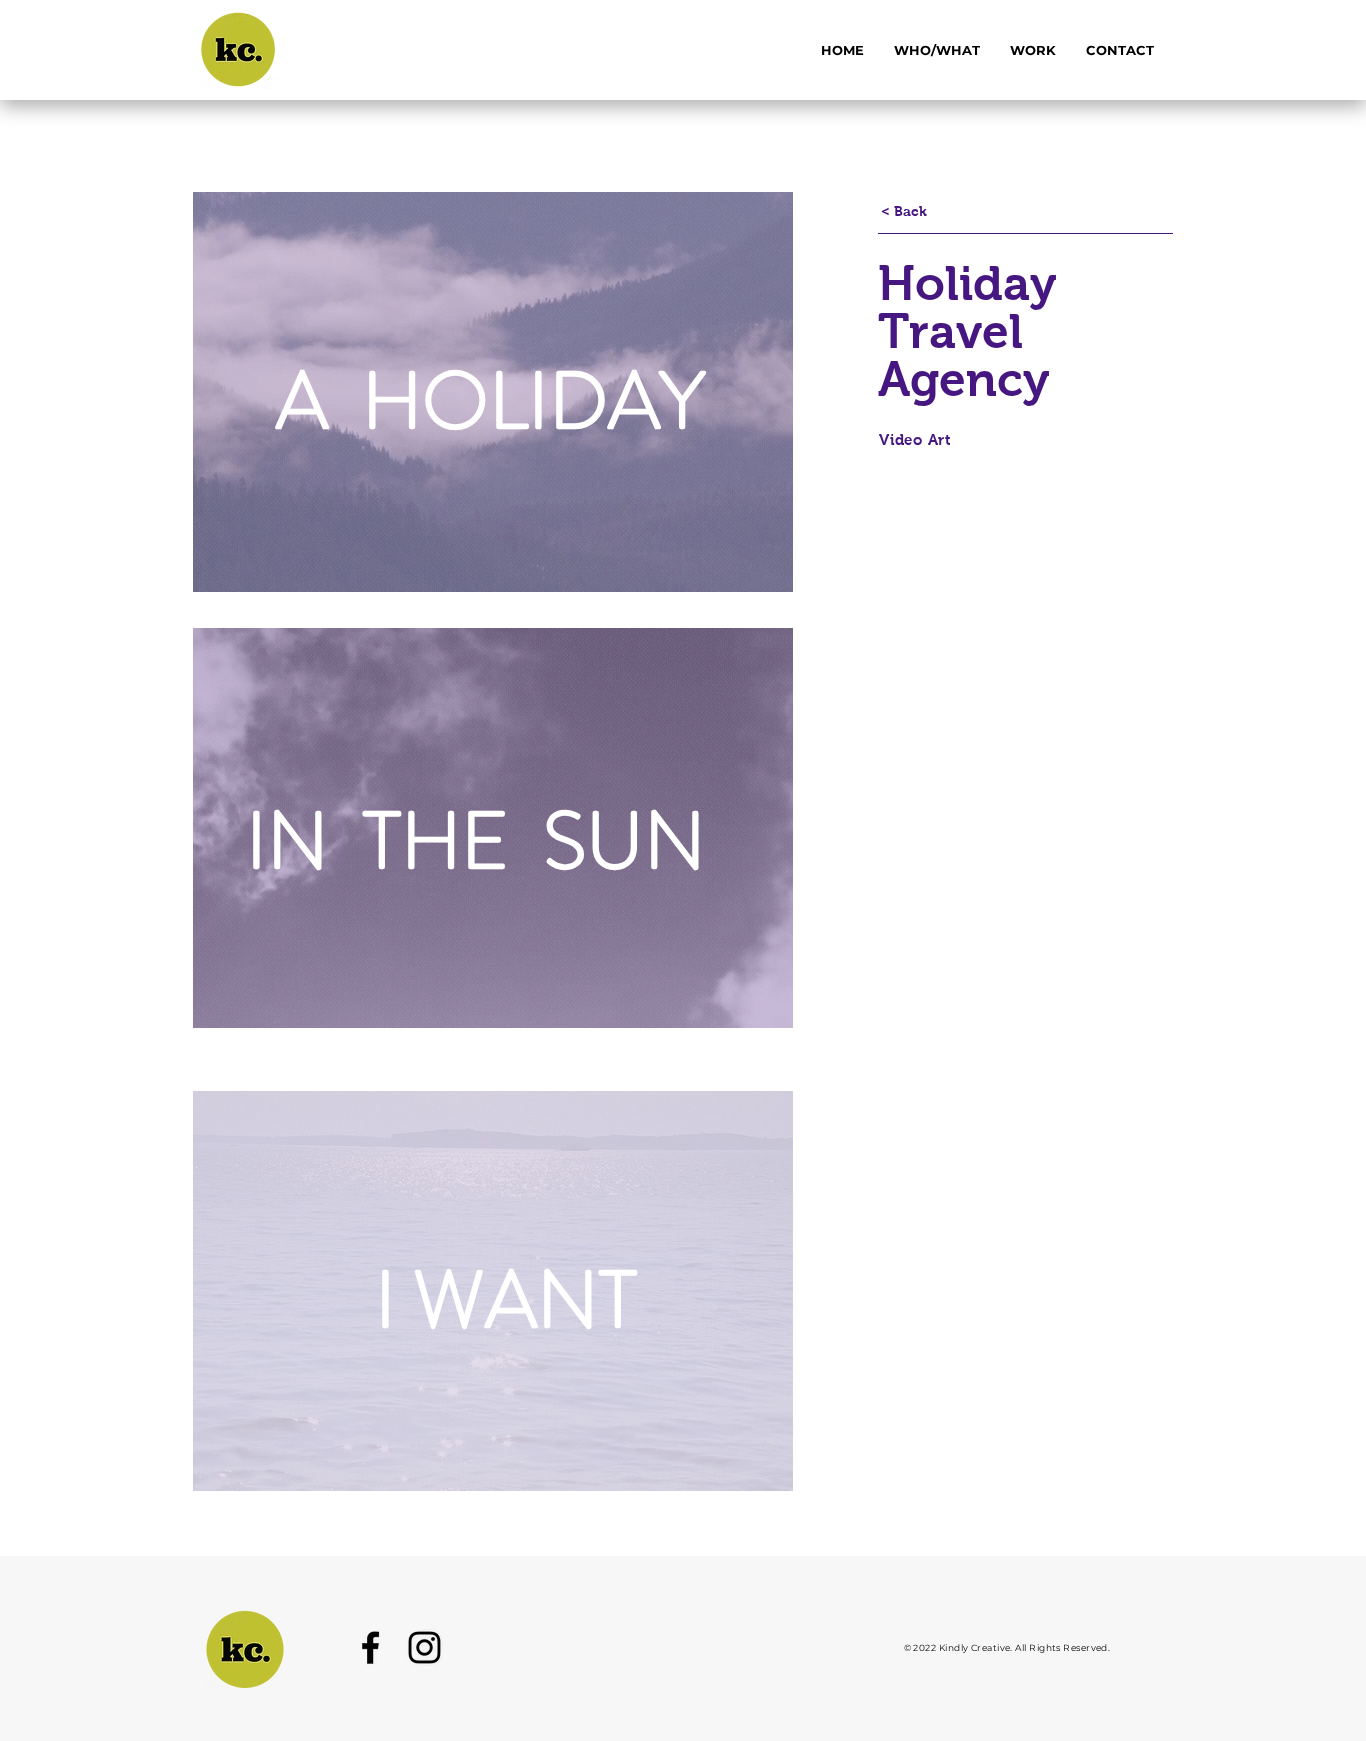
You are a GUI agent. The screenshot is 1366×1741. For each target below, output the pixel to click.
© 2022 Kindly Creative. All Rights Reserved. (1007, 1647)
